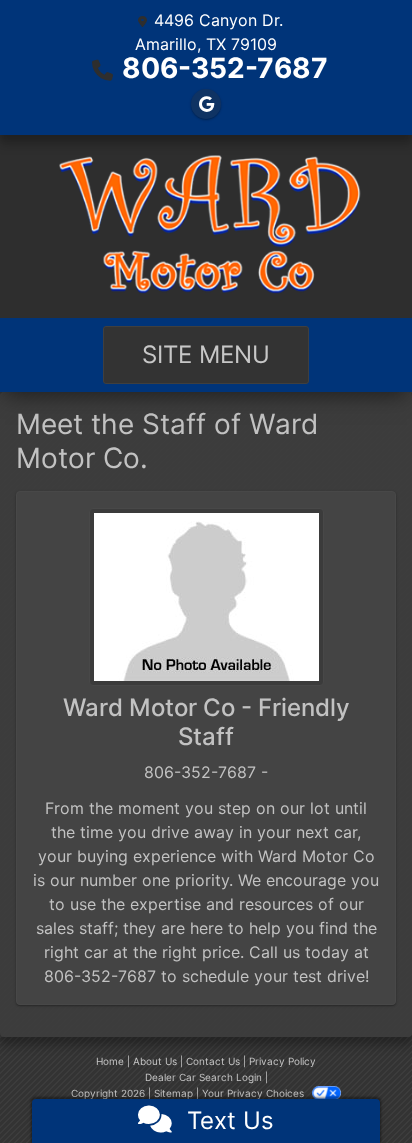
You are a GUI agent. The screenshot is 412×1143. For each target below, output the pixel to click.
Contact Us (213, 1061)
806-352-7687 (225, 68)
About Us (155, 1061)
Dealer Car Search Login (203, 1077)
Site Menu (206, 354)
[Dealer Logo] (206, 226)
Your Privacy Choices (254, 1093)
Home (110, 1061)
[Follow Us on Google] (206, 104)
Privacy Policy (282, 1061)
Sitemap (173, 1093)
